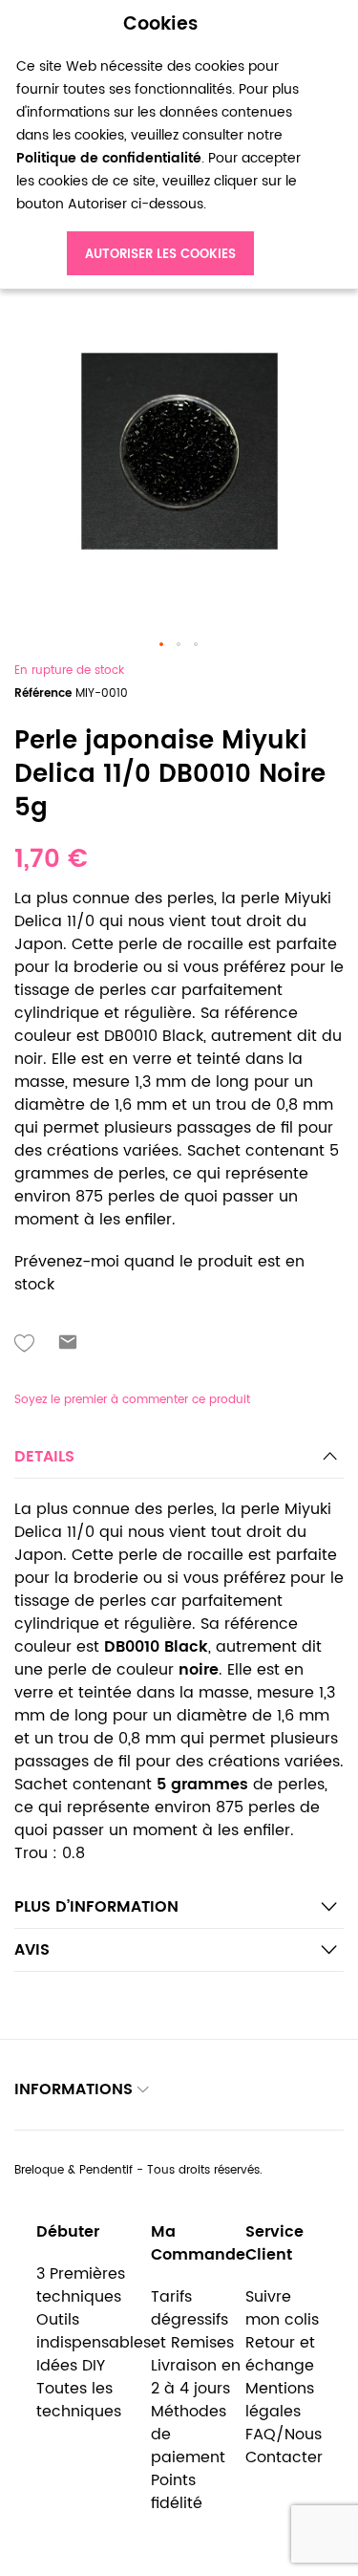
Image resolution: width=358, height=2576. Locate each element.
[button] (162, 645)
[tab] (179, 1462)
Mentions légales (280, 2400)
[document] (160, 145)
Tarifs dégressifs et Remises (192, 2320)
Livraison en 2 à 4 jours (196, 2377)
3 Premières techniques (81, 2285)
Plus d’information (96, 1907)
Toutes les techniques (79, 2400)
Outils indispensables (94, 2331)
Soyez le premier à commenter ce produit (132, 1400)
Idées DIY (71, 2366)
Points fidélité (177, 2492)
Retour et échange (280, 2354)
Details (44, 1457)
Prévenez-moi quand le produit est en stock (159, 1273)
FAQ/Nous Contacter (284, 2446)
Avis (32, 1950)
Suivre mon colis (282, 2308)
